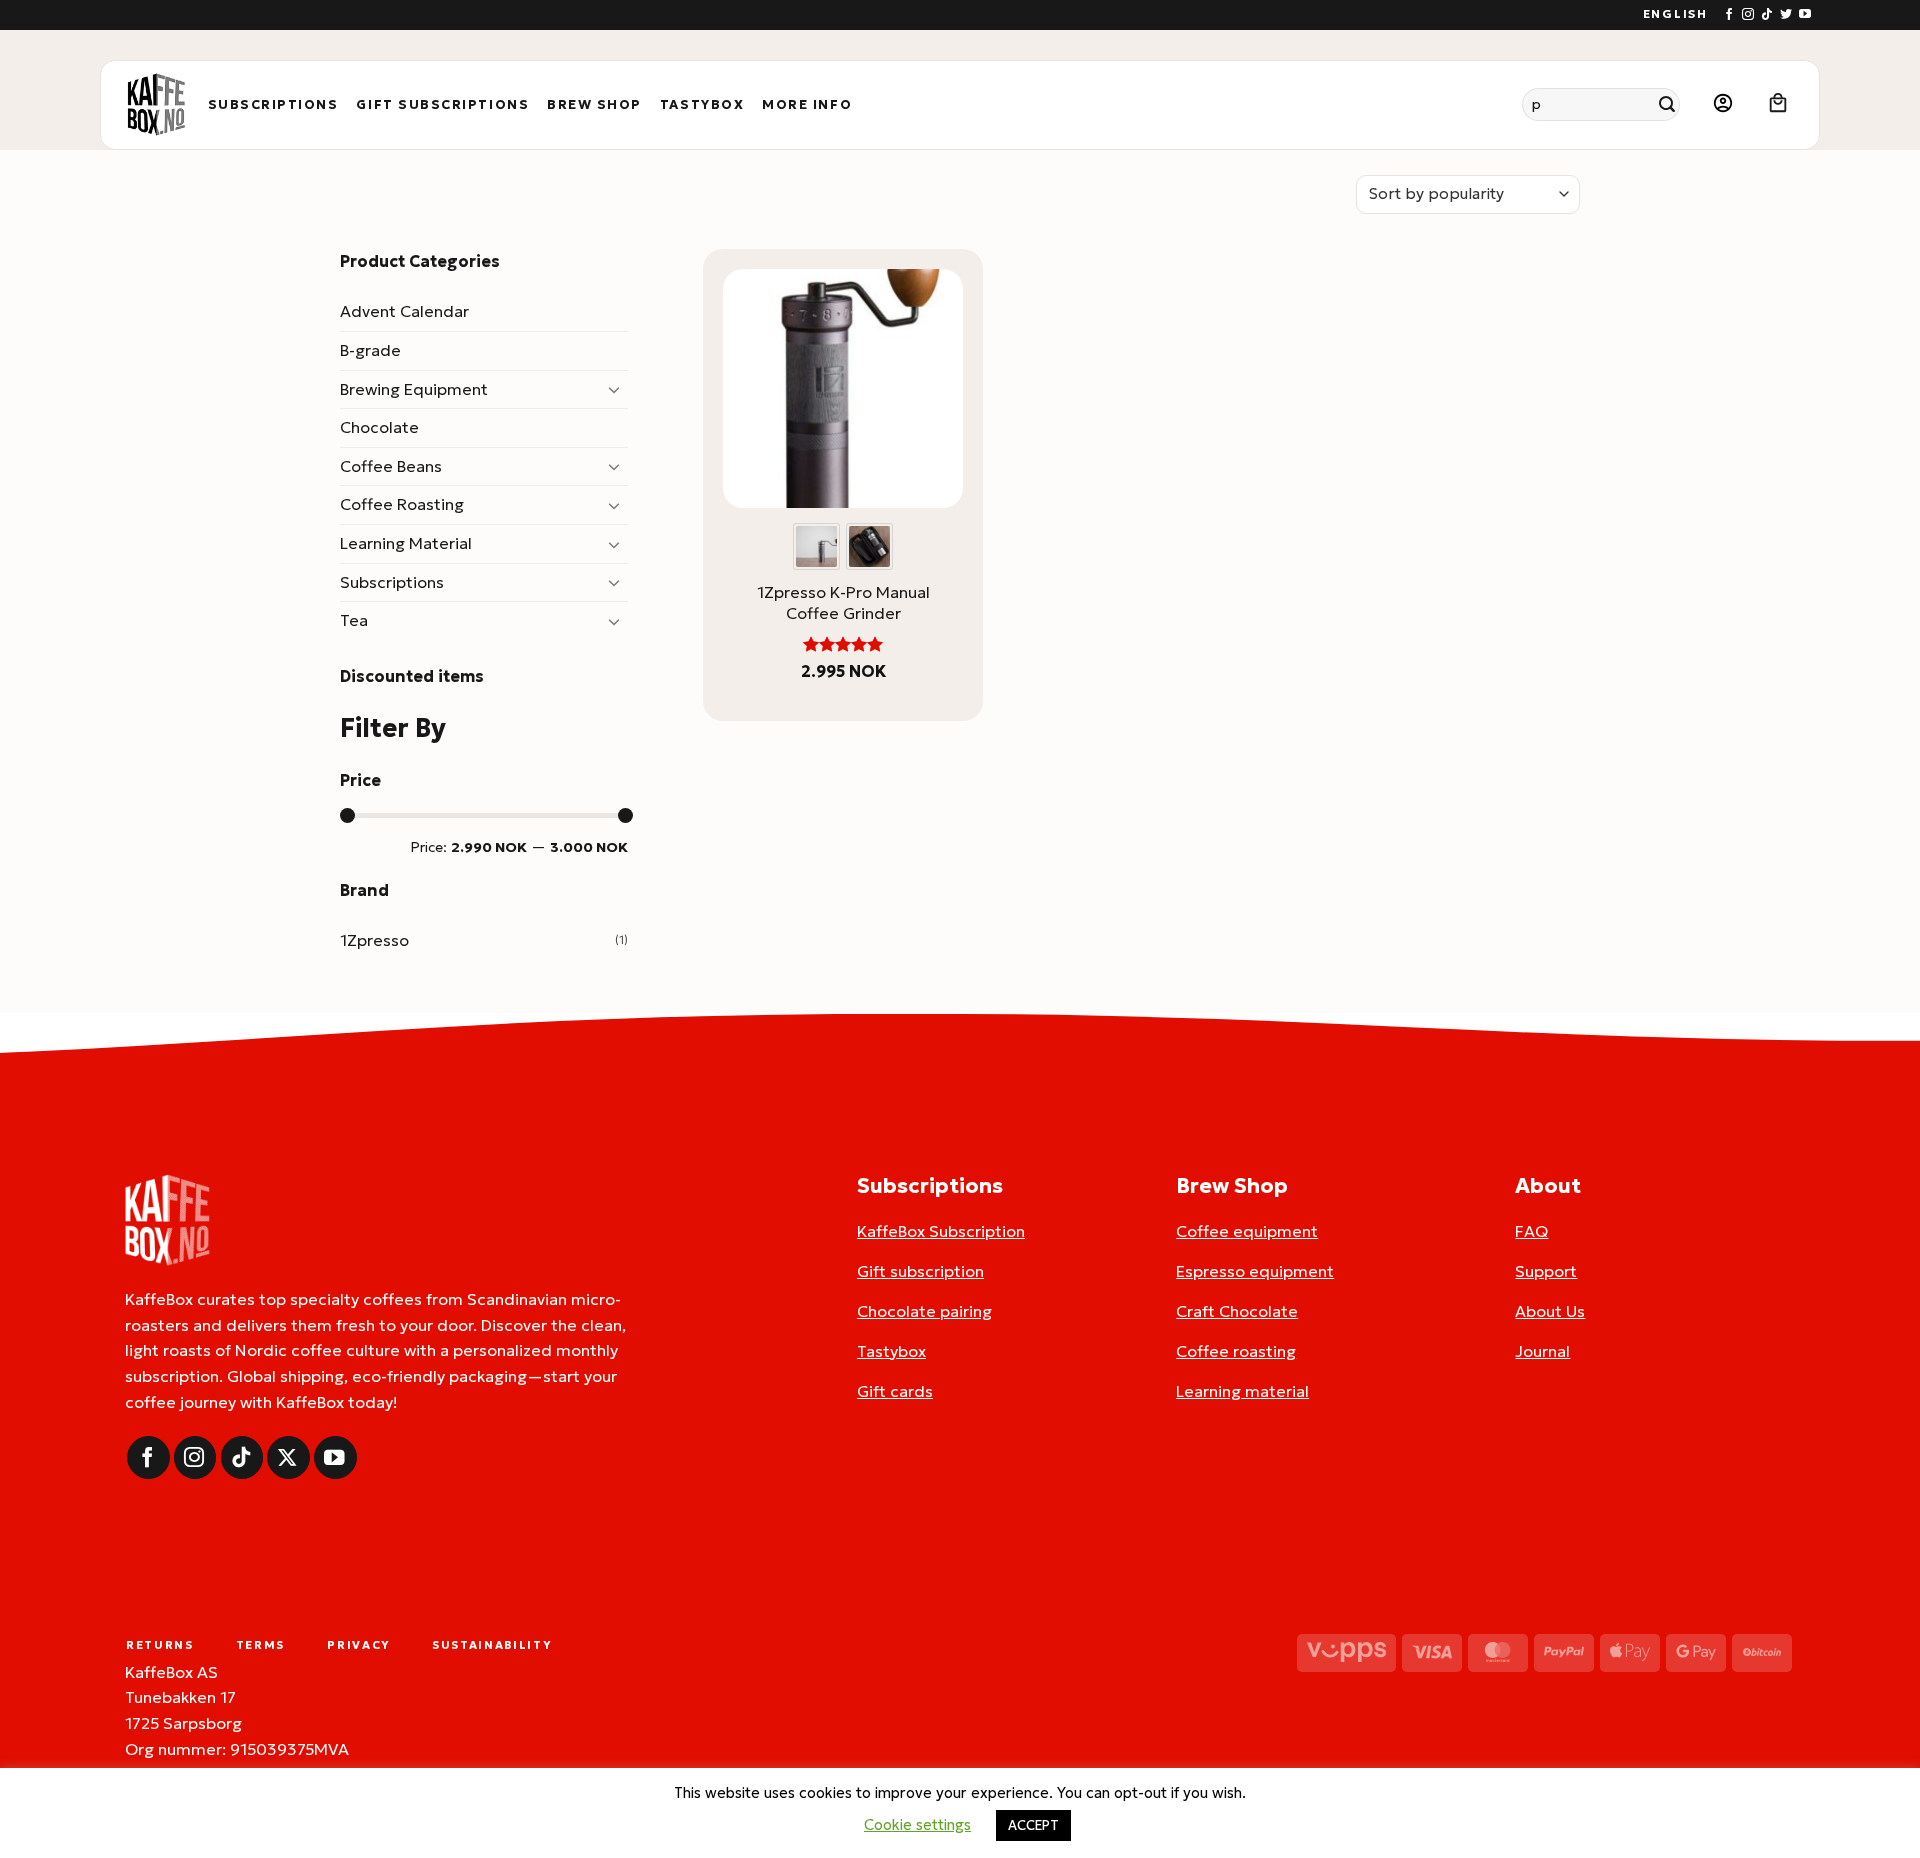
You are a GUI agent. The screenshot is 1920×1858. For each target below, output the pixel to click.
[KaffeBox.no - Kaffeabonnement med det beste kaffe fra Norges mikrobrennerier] (156, 105)
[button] (1723, 104)
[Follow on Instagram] (1748, 15)
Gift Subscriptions (442, 105)
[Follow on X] (288, 1457)
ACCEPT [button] (1033, 1825)
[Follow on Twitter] (1786, 15)
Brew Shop (594, 105)
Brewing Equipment (414, 389)
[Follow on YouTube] (1805, 15)
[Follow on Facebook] (1729, 15)
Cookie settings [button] (917, 1824)
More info (807, 105)
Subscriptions (273, 105)
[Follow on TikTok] (1767, 15)
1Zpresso (374, 940)
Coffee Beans (391, 466)
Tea (354, 620)
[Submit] (1667, 104)
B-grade (370, 350)
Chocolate (379, 427)
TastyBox (702, 105)
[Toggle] (616, 389)
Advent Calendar (404, 311)
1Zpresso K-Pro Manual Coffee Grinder (843, 602)
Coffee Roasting (402, 504)
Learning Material (406, 543)
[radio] (816, 546)
